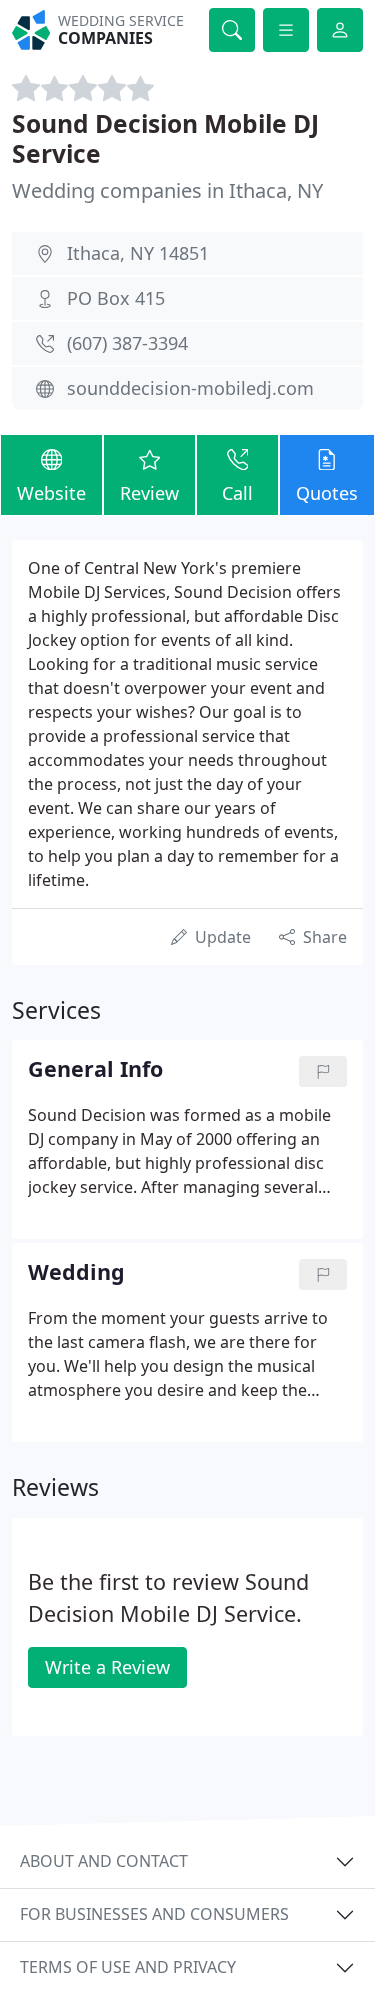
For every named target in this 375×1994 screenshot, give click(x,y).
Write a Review (107, 1667)
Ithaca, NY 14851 (138, 253)
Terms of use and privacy (128, 1967)
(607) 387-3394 (127, 343)
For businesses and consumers (154, 1914)
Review (149, 493)
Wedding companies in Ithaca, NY (167, 190)
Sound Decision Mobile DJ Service (165, 138)
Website (51, 493)
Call (237, 493)
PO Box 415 (116, 298)
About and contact (104, 1861)
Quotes (327, 493)
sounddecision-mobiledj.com (190, 388)
